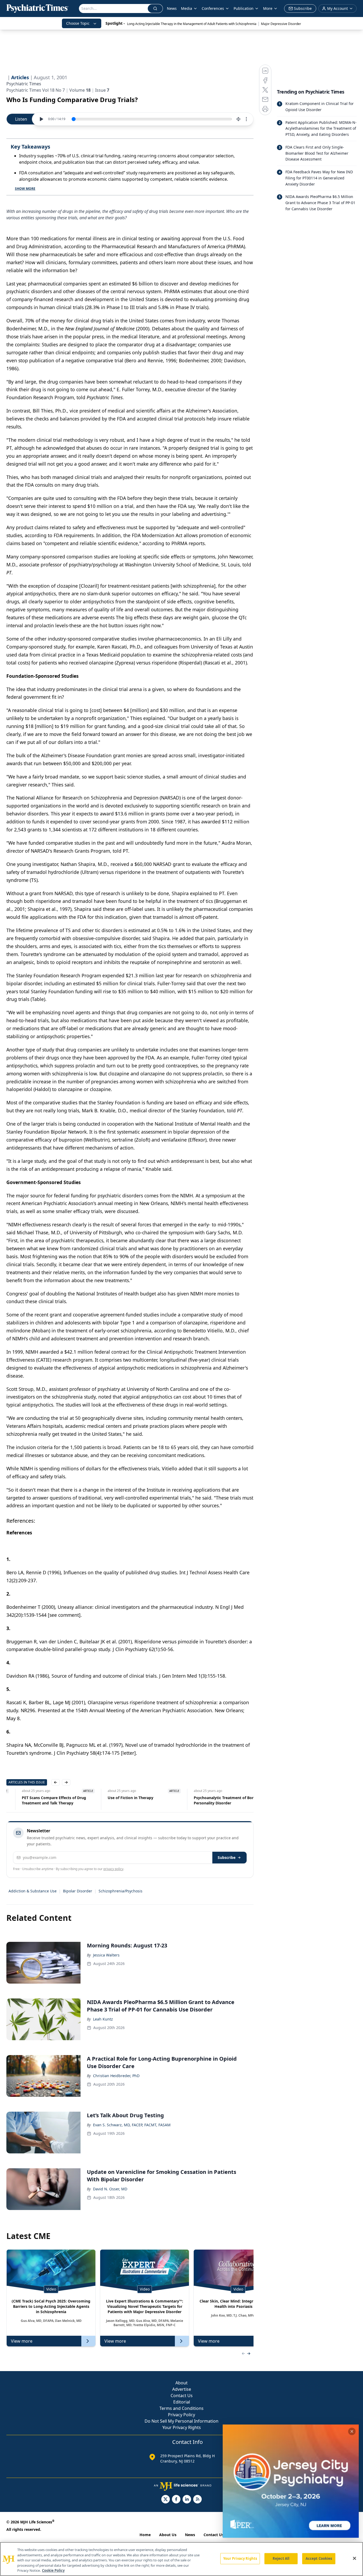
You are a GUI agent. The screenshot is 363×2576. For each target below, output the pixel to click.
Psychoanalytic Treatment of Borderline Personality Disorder (215, 1800)
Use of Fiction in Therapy (115, 1798)
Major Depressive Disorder (281, 24)
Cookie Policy (53, 2570)
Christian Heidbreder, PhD (116, 2076)
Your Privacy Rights (182, 2427)
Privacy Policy (181, 2415)
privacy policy (113, 1869)
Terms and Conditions (181, 2408)
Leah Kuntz (103, 2019)
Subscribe (227, 1857)
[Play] (41, 119)
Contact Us (182, 2396)
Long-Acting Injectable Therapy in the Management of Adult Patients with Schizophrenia (192, 24)
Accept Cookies (319, 2558)
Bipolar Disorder (78, 1891)
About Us (168, 2535)
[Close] (354, 2558)
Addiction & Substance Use (33, 1891)
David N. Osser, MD (110, 2189)
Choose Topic (78, 23)
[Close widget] (352, 2431)
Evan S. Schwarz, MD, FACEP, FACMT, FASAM (132, 2125)
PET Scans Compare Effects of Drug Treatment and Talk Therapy (39, 1800)
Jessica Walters (106, 1955)
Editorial (182, 2402)
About (181, 2383)
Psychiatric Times (24, 84)
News (172, 8)
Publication (244, 8)
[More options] (246, 119)
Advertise (182, 2389)
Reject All (281, 2558)
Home (145, 2535)
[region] (181, 2559)
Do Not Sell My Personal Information (181, 2421)
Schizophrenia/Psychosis (121, 1891)
